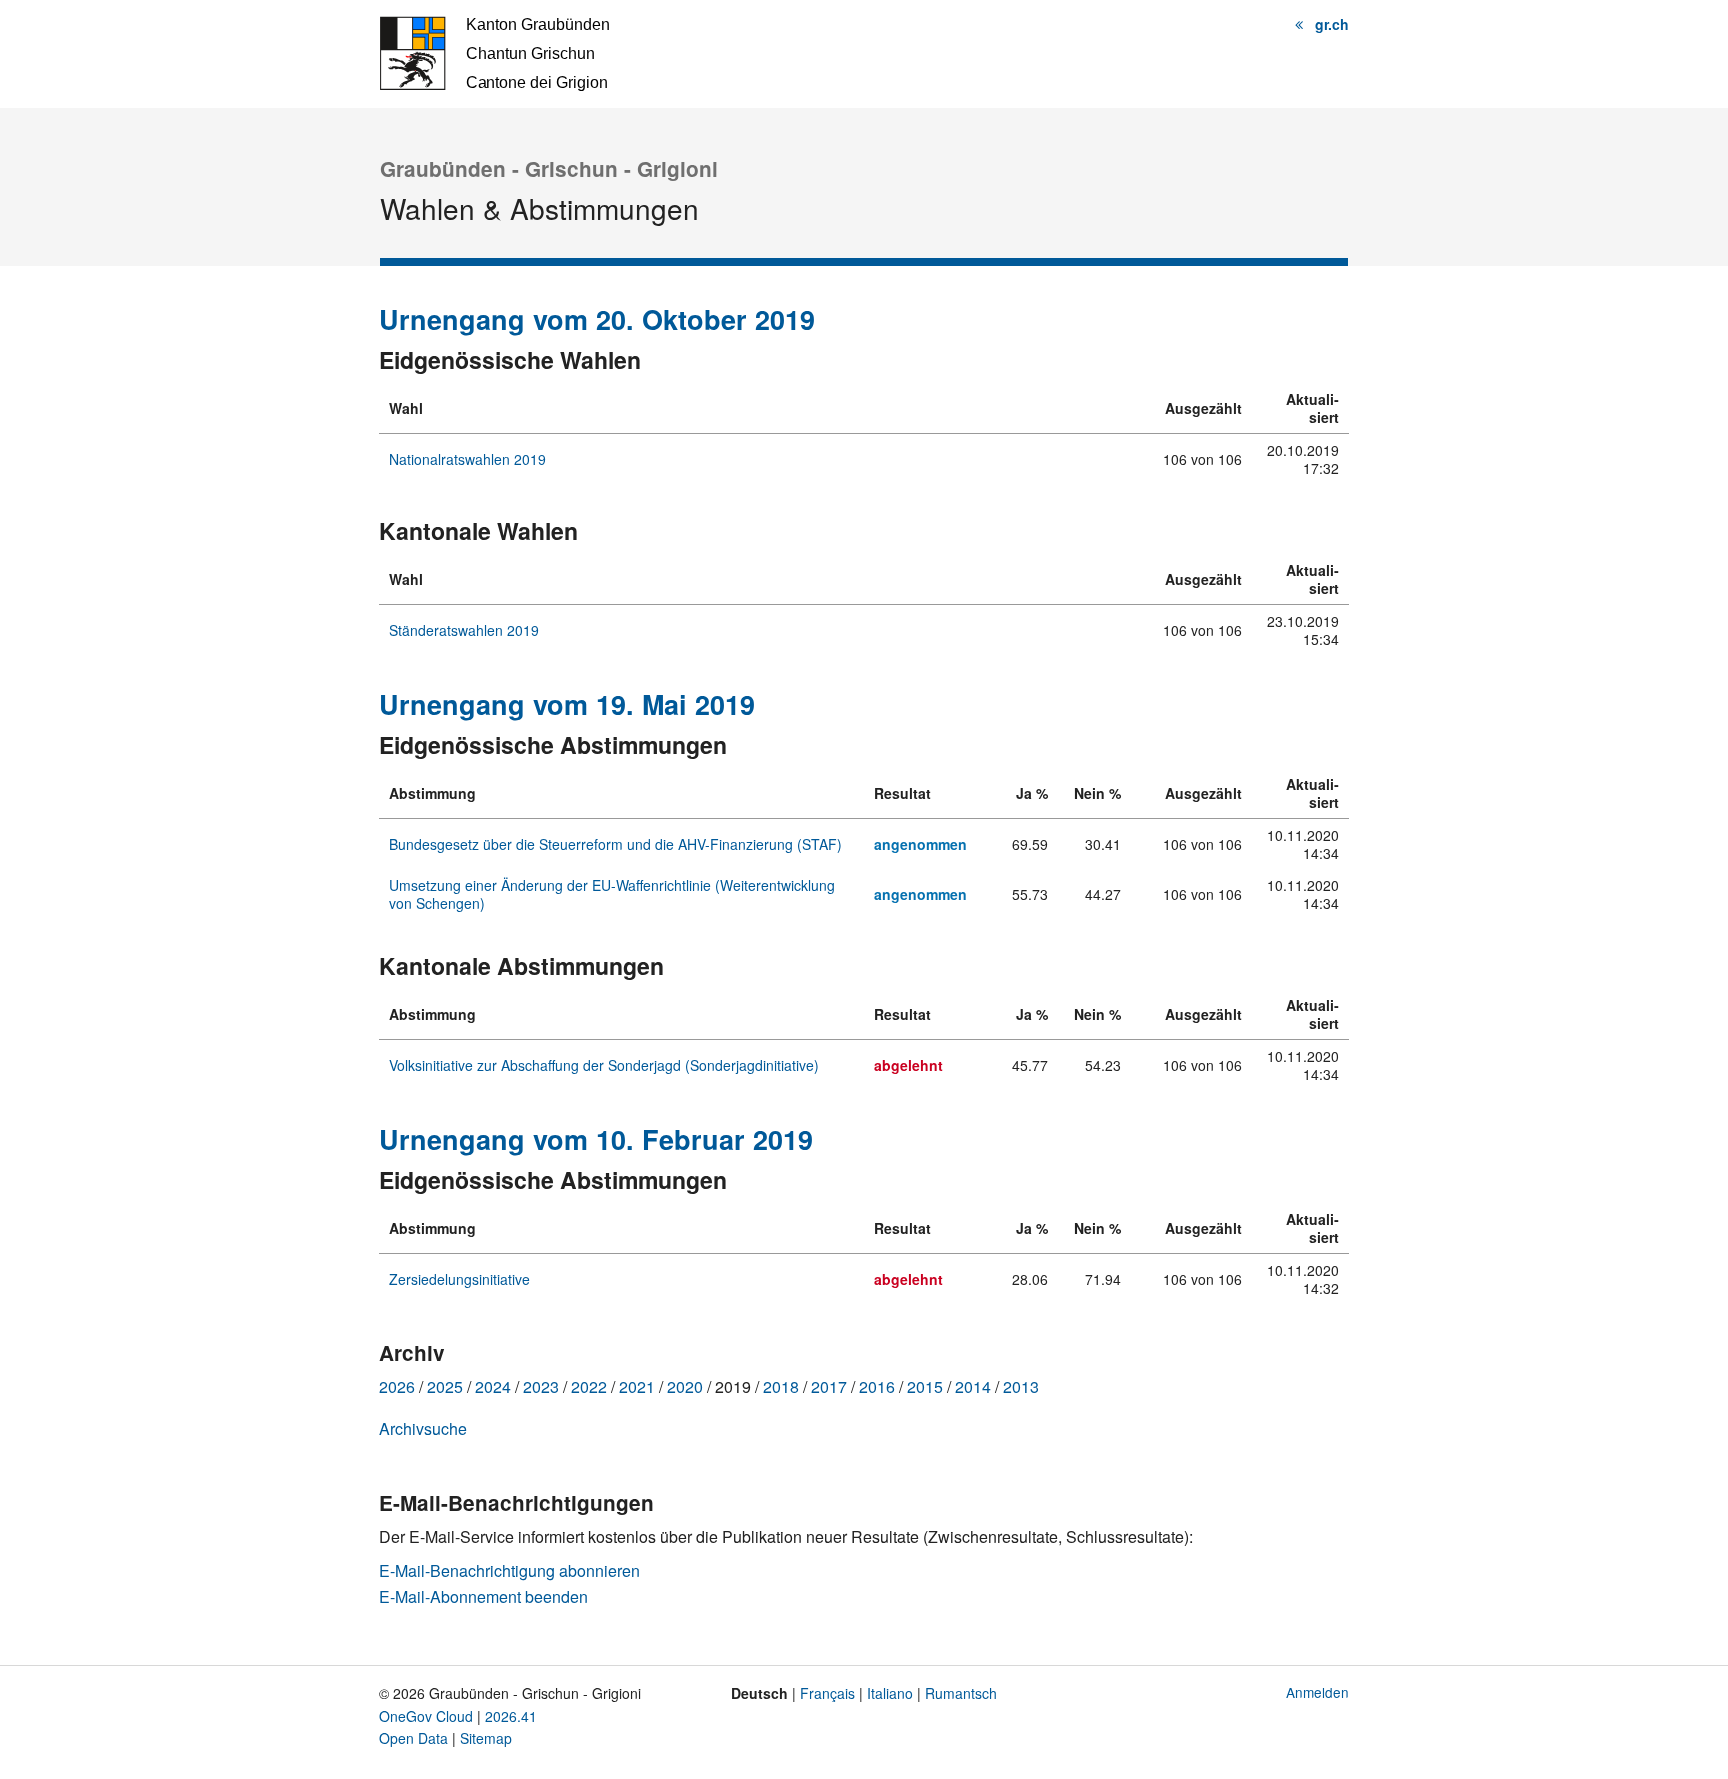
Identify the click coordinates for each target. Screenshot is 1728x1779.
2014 (973, 1386)
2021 (637, 1386)
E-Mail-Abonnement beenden (483, 1596)
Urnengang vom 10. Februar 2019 (596, 1139)
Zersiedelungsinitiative (459, 1279)
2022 (589, 1386)
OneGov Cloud (426, 1716)
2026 (397, 1386)
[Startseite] (494, 51)
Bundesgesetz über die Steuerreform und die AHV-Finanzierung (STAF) (615, 844)
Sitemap (486, 1738)
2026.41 (511, 1716)
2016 (877, 1386)
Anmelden (1317, 1692)
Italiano (890, 1693)
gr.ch (1332, 24)
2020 (685, 1386)
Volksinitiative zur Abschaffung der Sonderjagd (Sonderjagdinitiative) (604, 1065)
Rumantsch (961, 1693)
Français (827, 1693)
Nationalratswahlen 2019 (467, 459)
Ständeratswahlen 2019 (464, 630)
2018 (781, 1386)
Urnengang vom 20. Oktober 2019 (597, 319)
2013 (1021, 1386)
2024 (493, 1386)
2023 (541, 1386)
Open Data (413, 1738)
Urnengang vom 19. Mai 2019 (567, 704)
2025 (445, 1386)
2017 (829, 1386)
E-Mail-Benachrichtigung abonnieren (509, 1570)
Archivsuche (423, 1428)
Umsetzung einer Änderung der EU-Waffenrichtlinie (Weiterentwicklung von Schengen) (612, 894)
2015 (925, 1386)
